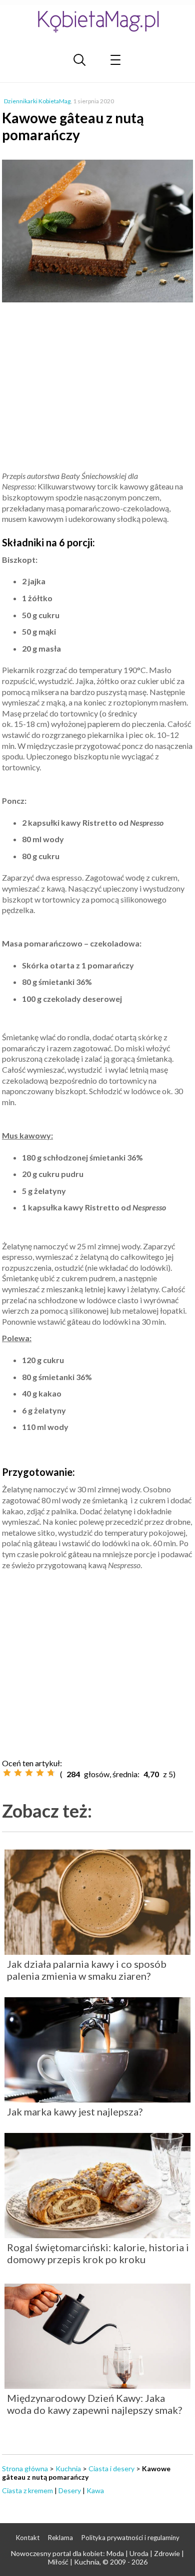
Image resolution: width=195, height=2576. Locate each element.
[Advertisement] (97, 388)
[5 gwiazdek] (51, 1773)
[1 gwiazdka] (7, 1773)
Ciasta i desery (111, 2468)
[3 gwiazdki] (29, 1773)
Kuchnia (68, 2468)
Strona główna (25, 2468)
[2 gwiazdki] (18, 1773)
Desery (70, 2490)
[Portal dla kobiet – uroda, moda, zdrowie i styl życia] (97, 21)
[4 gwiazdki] (40, 1773)
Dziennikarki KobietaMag (37, 101)
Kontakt (28, 2538)
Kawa (95, 2490)
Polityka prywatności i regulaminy (130, 2538)
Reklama (60, 2538)
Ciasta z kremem (27, 2490)
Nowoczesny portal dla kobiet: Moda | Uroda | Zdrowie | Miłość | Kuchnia (97, 2558)
